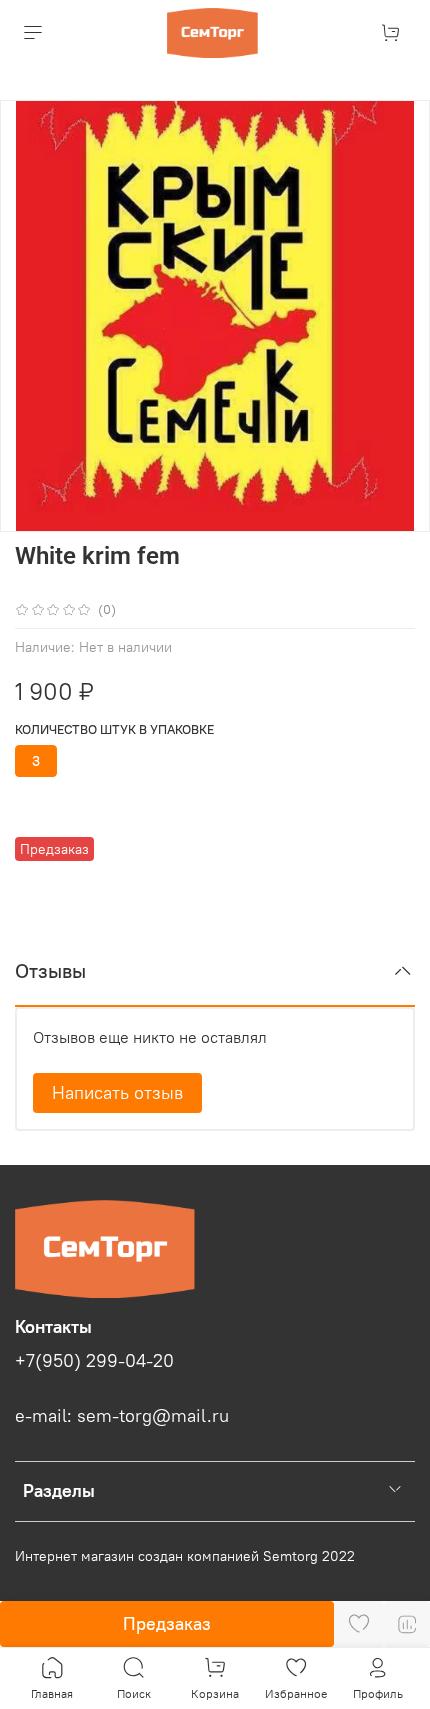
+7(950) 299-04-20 (94, 1361)
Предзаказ (167, 1623)
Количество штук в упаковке (114, 729)
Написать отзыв (117, 1092)
